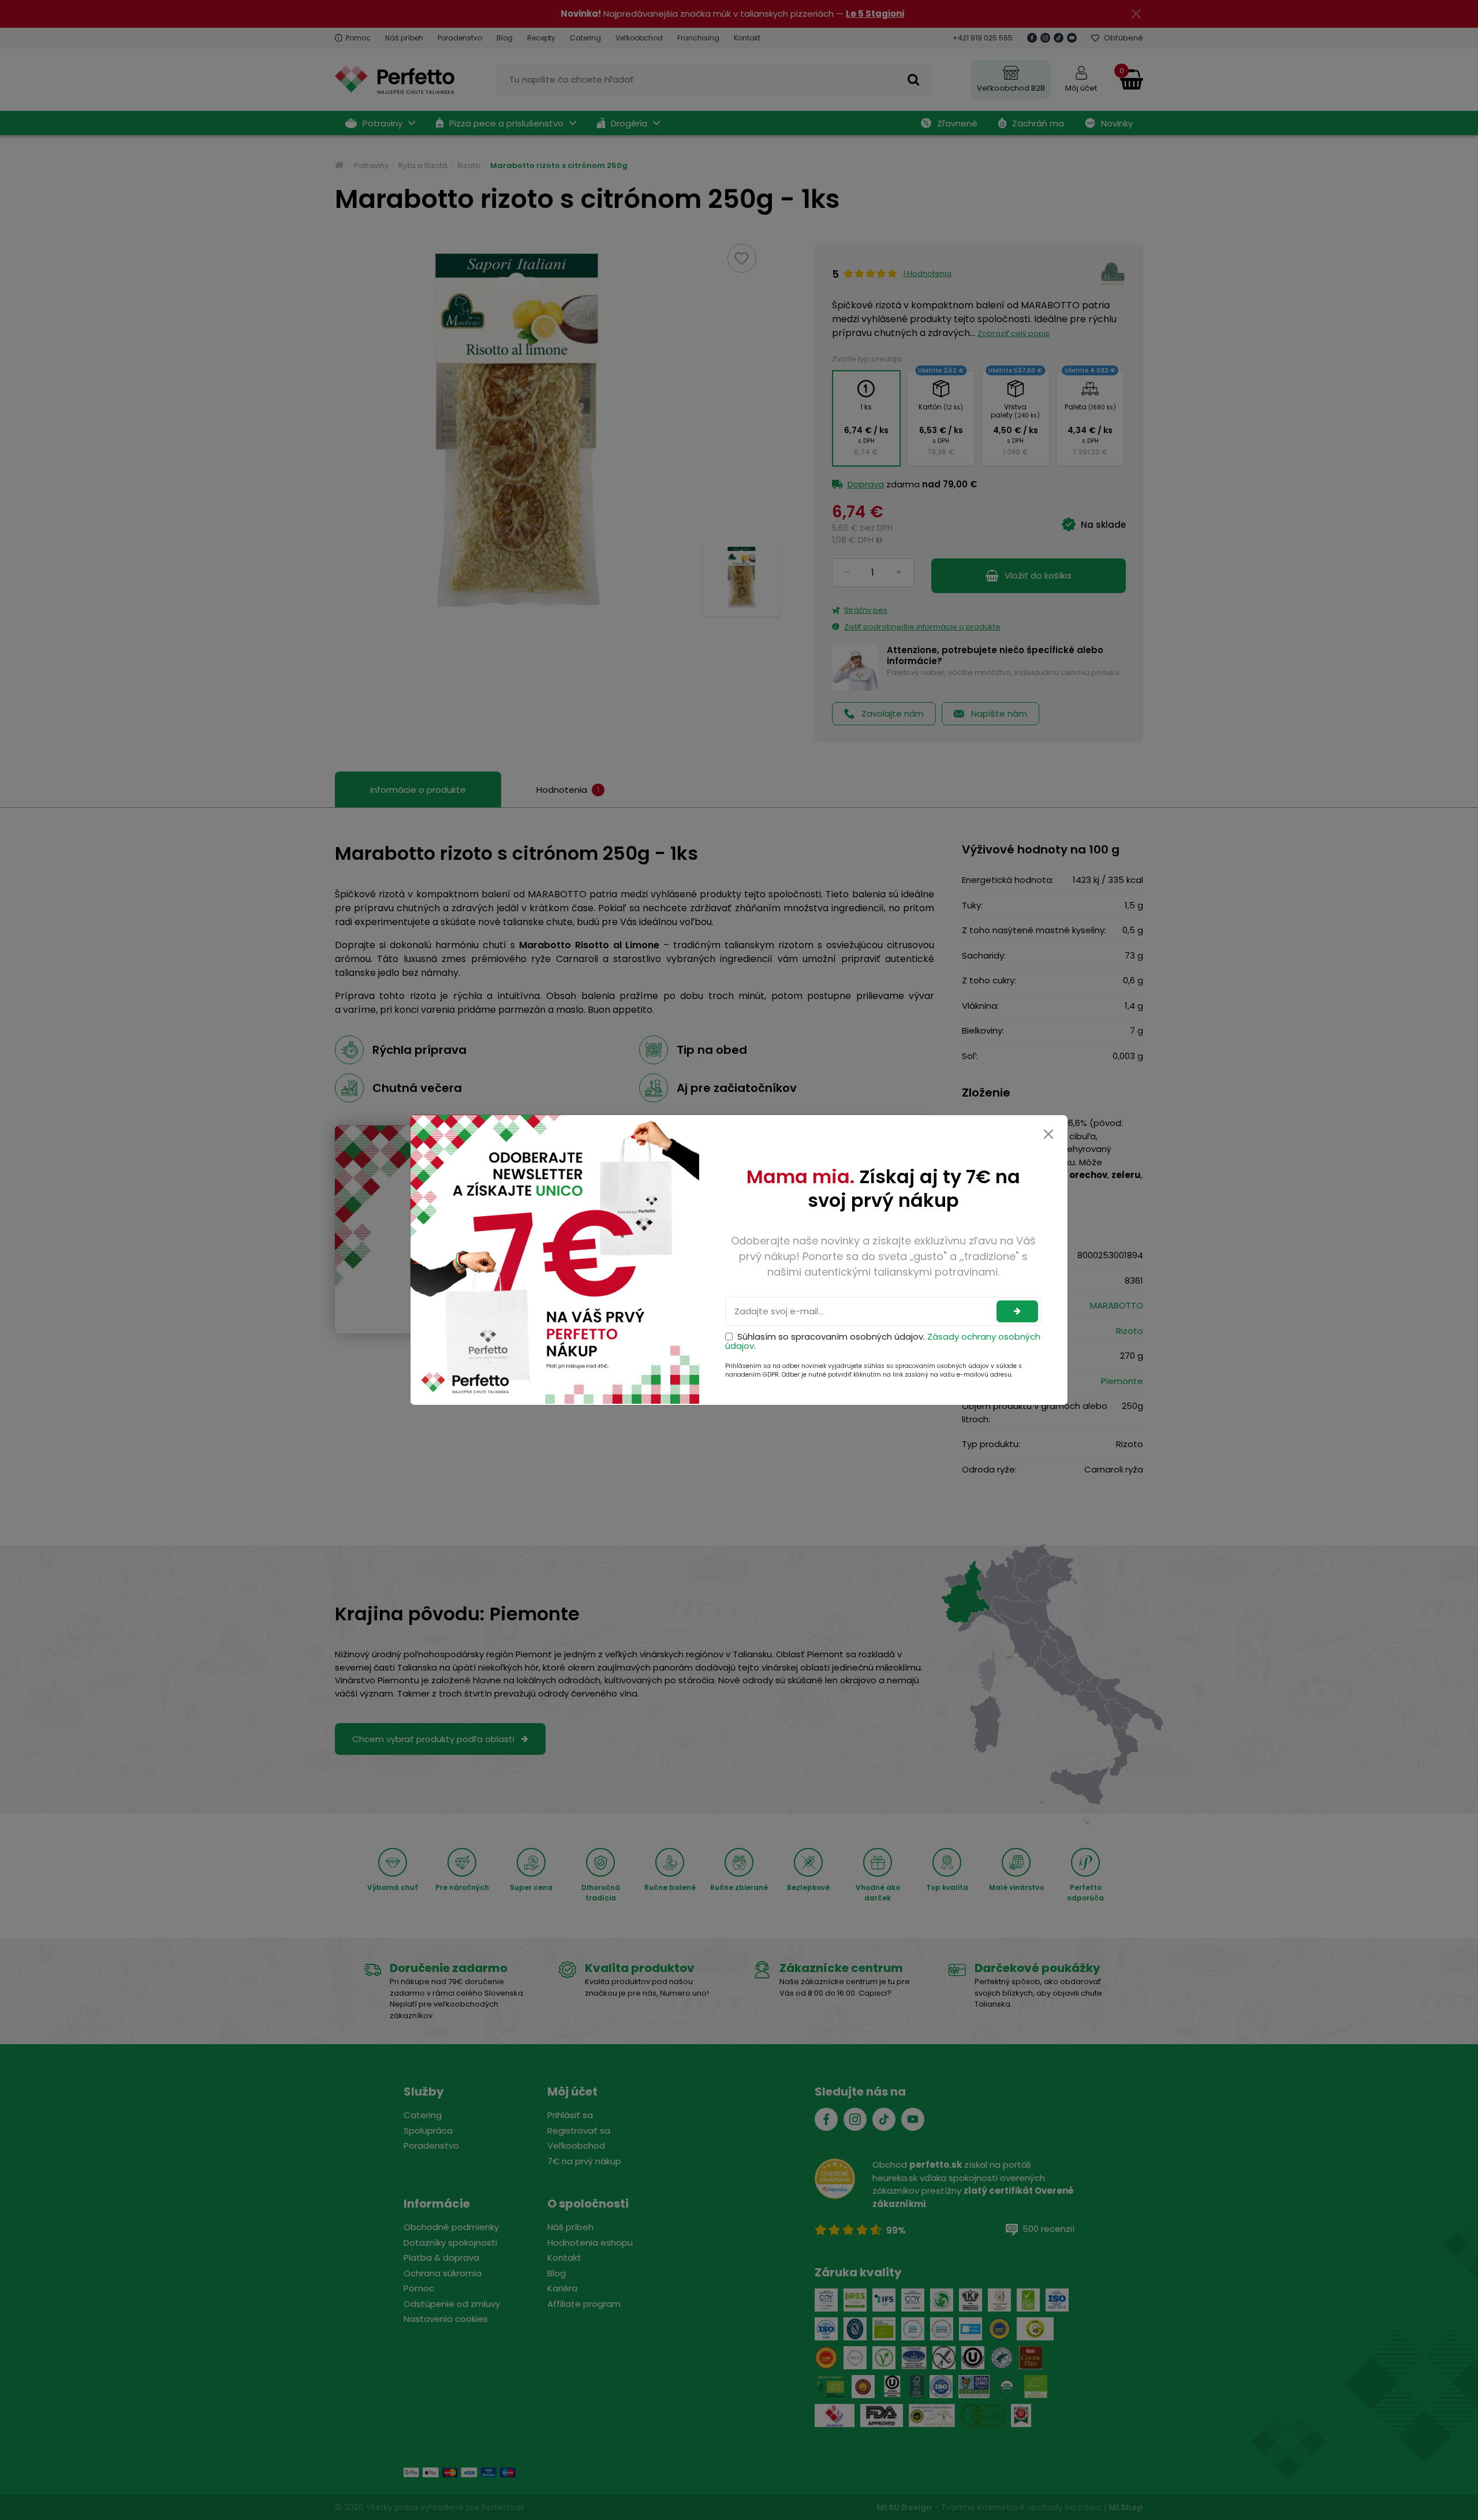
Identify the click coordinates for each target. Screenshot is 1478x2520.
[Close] (1048, 1134)
